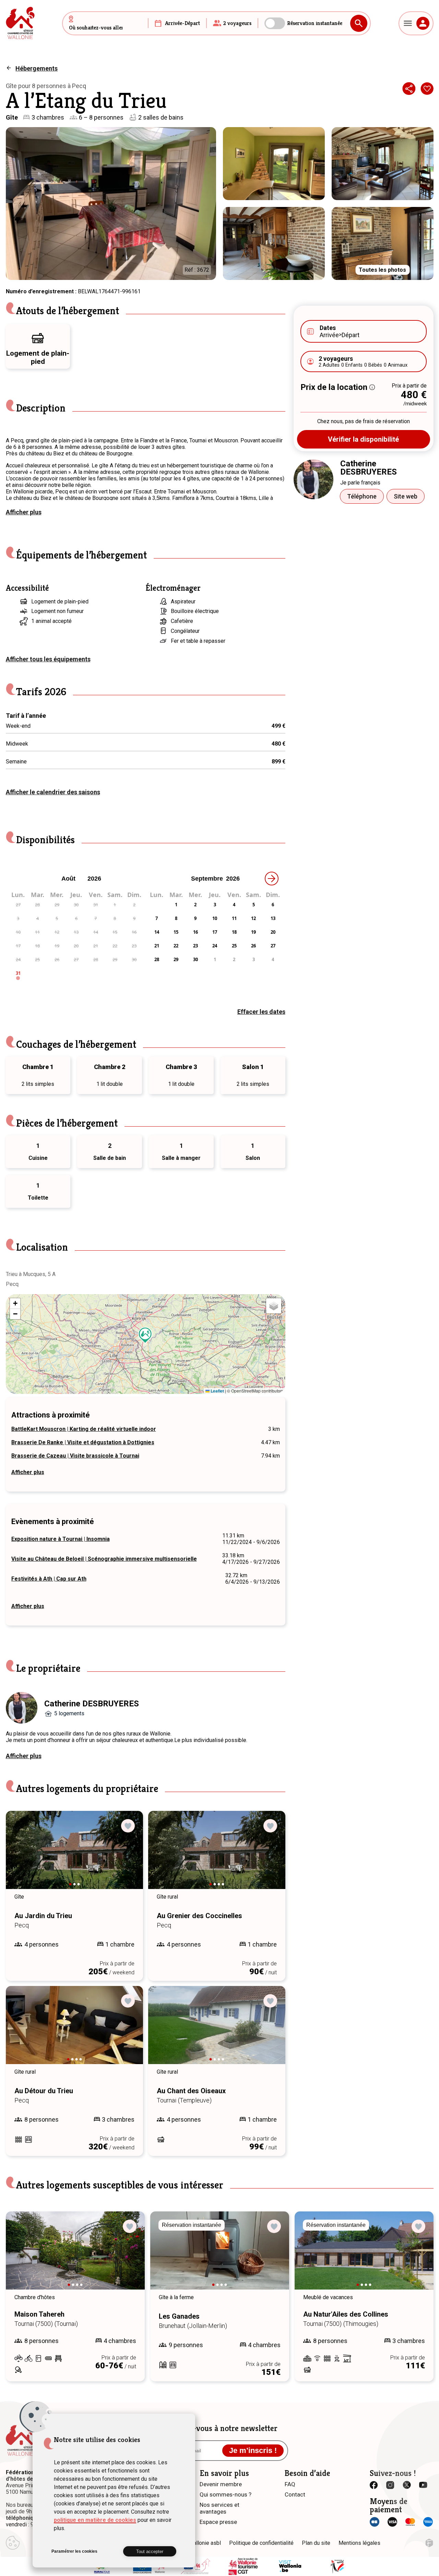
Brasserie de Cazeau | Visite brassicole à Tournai (75, 1456)
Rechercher (359, 23)
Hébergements (37, 68)
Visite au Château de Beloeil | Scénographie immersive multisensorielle (104, 1559)
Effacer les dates (261, 1012)
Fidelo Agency (429, 2543)
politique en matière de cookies (95, 2520)
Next (128, 1856)
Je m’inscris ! (253, 2450)
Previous (21, 1856)
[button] (145, 1335)
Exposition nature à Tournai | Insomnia (61, 1539)
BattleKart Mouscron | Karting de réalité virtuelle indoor (84, 1429)
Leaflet (217, 1391)
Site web (406, 496)
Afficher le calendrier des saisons (53, 792)
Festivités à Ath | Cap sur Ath (49, 1579)
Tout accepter (150, 2552)
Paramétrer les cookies (74, 2551)
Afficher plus (24, 512)
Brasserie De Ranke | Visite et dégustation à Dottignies (83, 1442)
